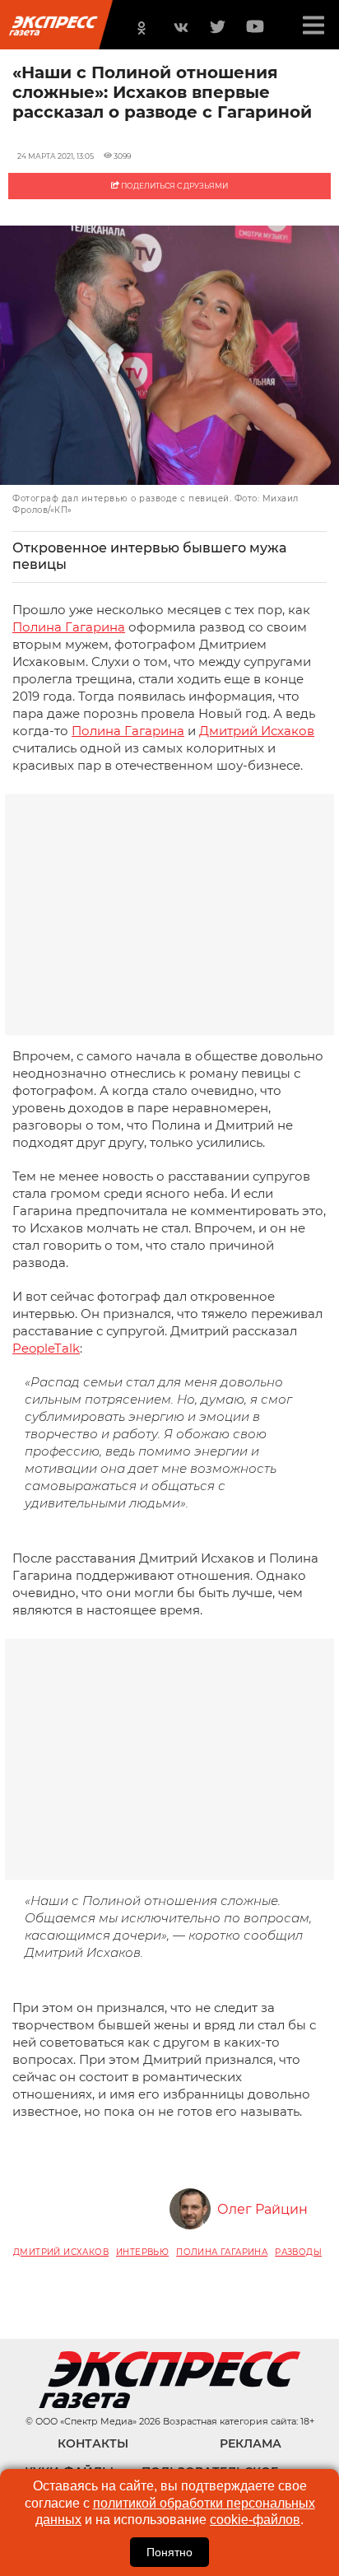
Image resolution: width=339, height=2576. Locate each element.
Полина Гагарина (69, 627)
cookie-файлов (255, 2520)
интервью (142, 2252)
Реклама (251, 2443)
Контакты (93, 2443)
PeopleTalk (46, 1348)
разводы (298, 2252)
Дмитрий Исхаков (257, 731)
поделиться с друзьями (174, 186)
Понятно (169, 2552)
